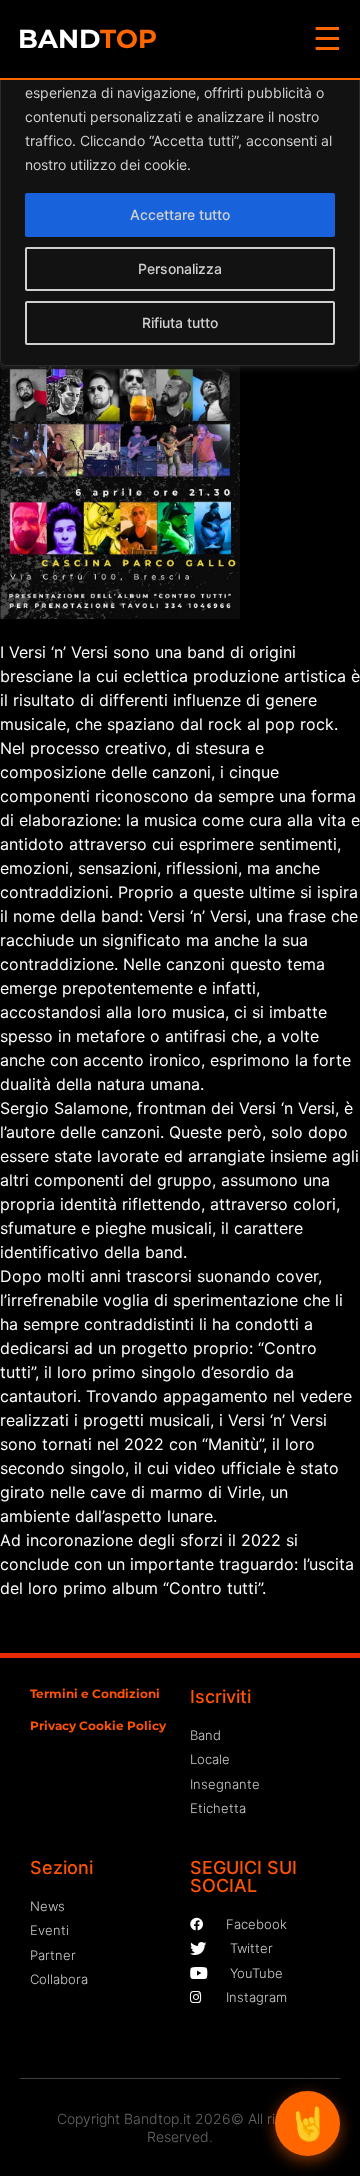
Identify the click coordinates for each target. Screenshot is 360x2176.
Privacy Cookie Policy (98, 1725)
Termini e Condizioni (95, 1693)
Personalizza (180, 268)
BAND (87, 39)
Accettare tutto (180, 214)
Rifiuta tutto (180, 322)
